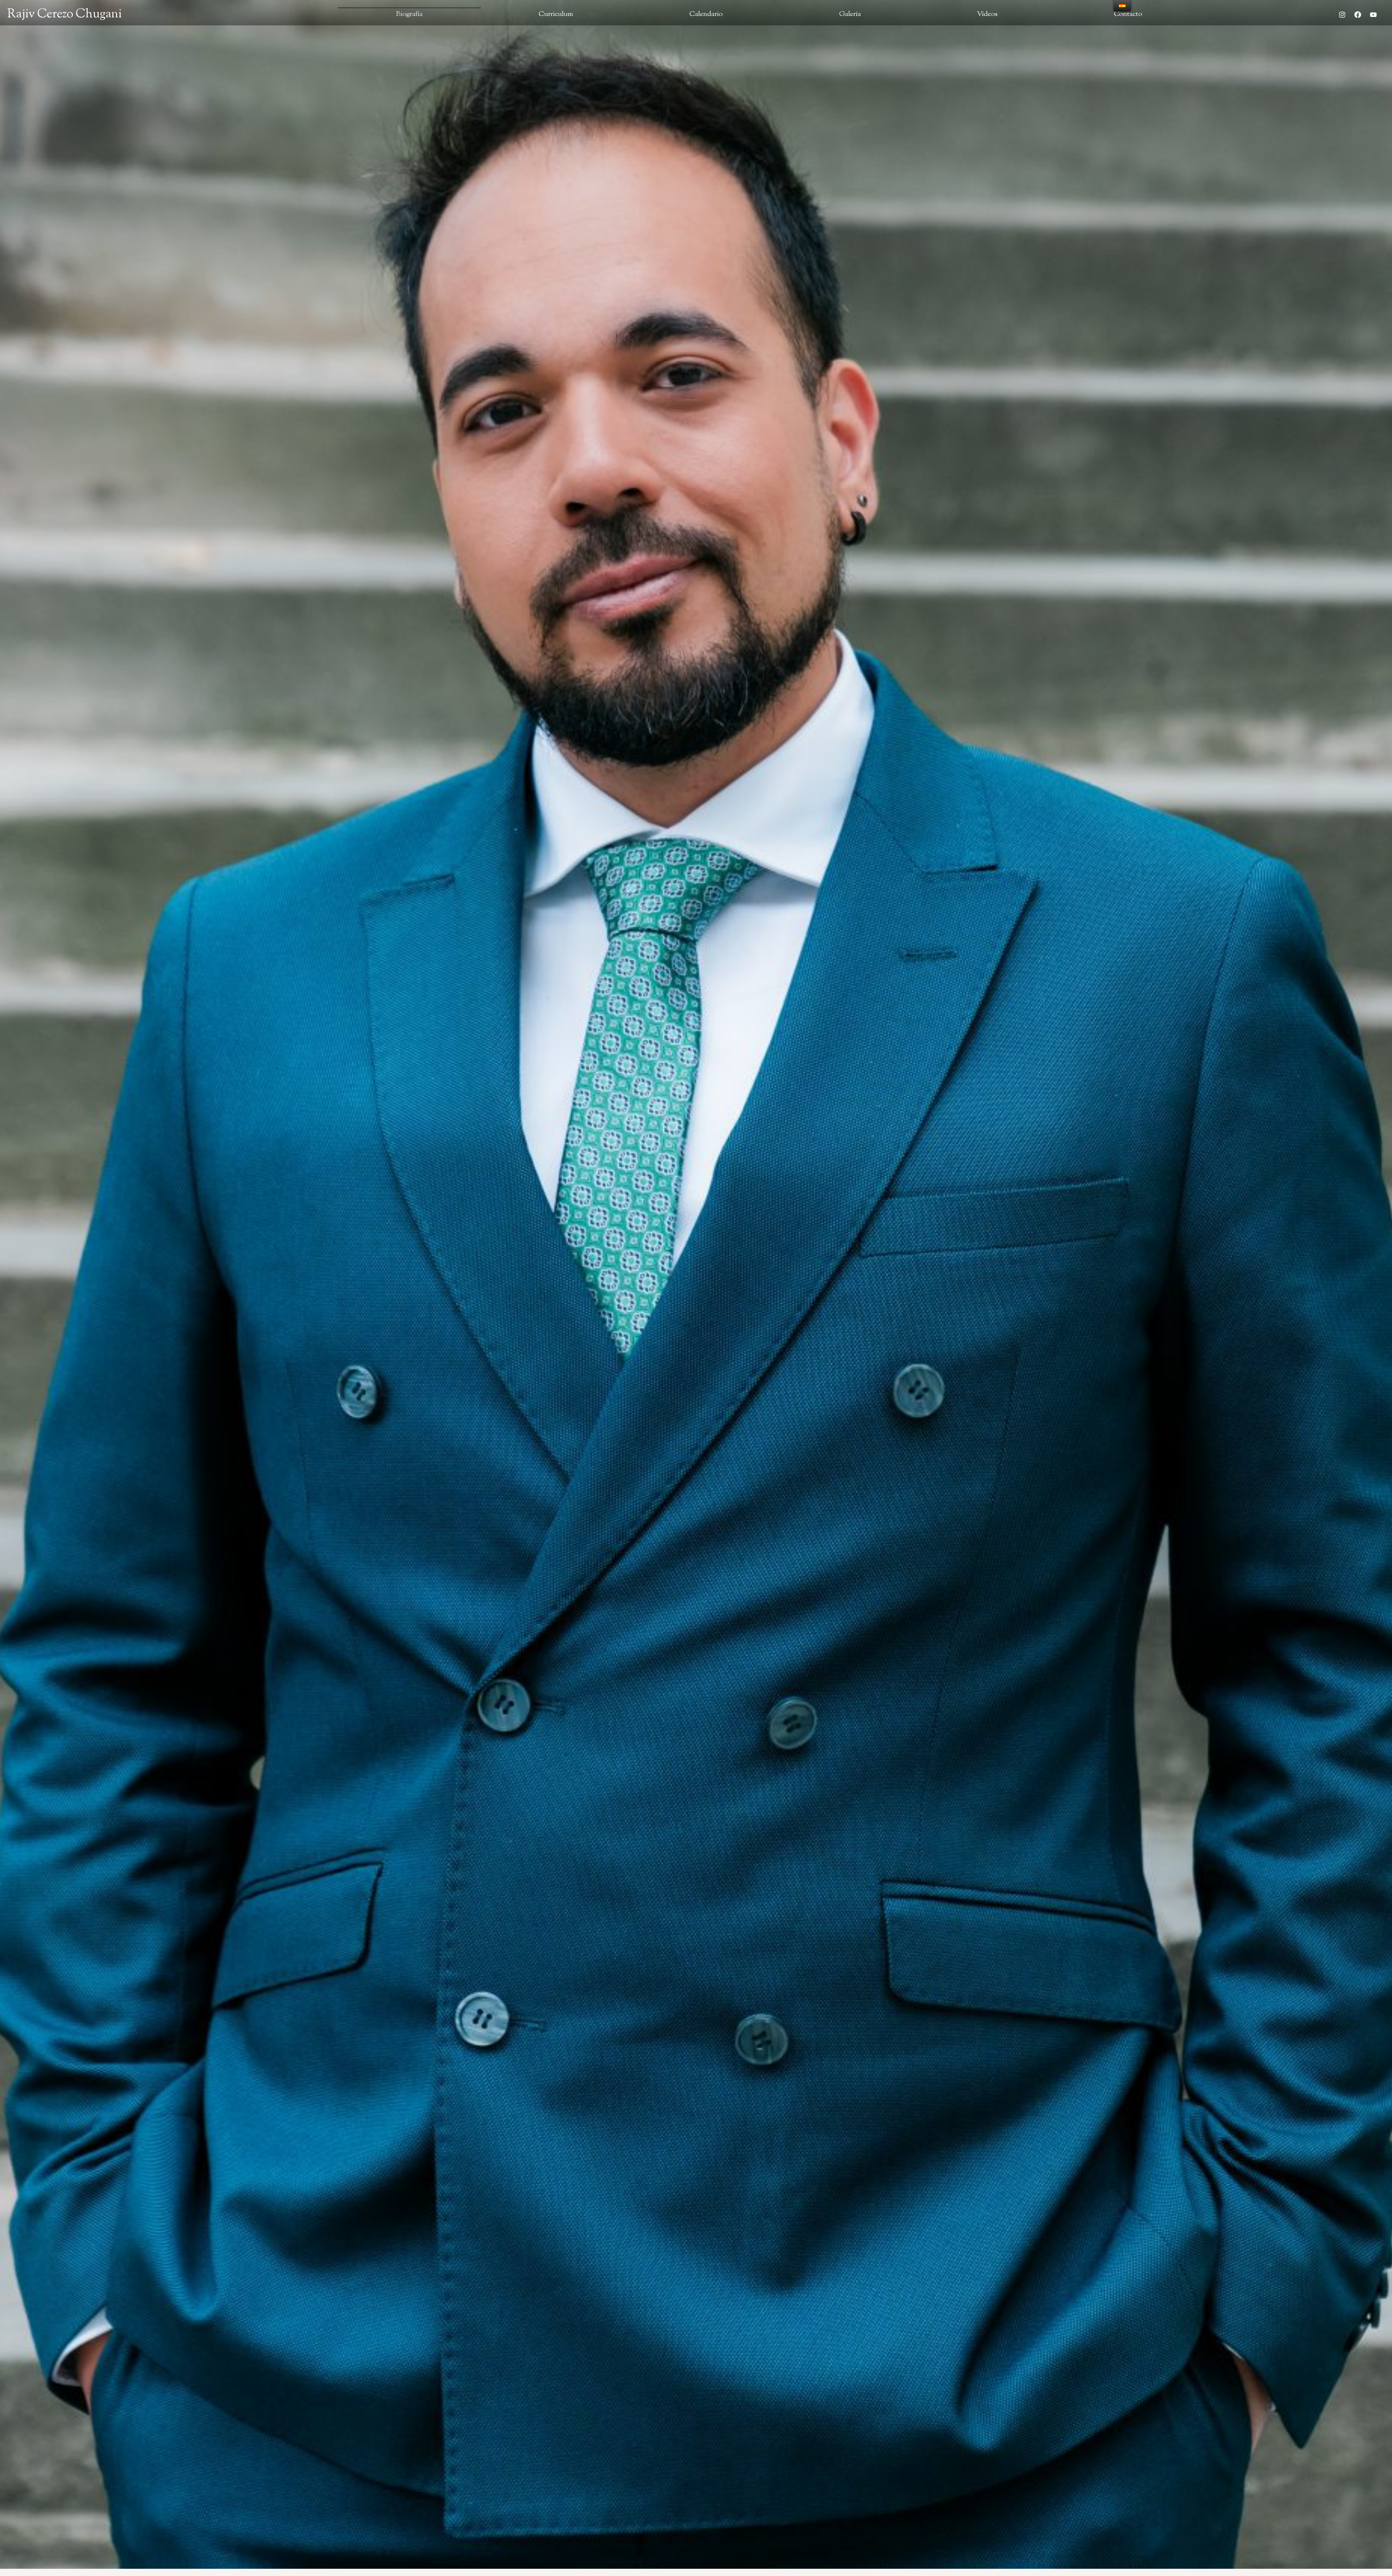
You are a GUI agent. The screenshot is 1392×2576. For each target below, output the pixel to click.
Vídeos (987, 14)
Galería (850, 14)
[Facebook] (1358, 14)
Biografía (409, 14)
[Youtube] (1373, 14)
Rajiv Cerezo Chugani (65, 14)
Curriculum (556, 14)
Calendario (706, 14)
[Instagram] (1342, 14)
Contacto (1128, 14)
